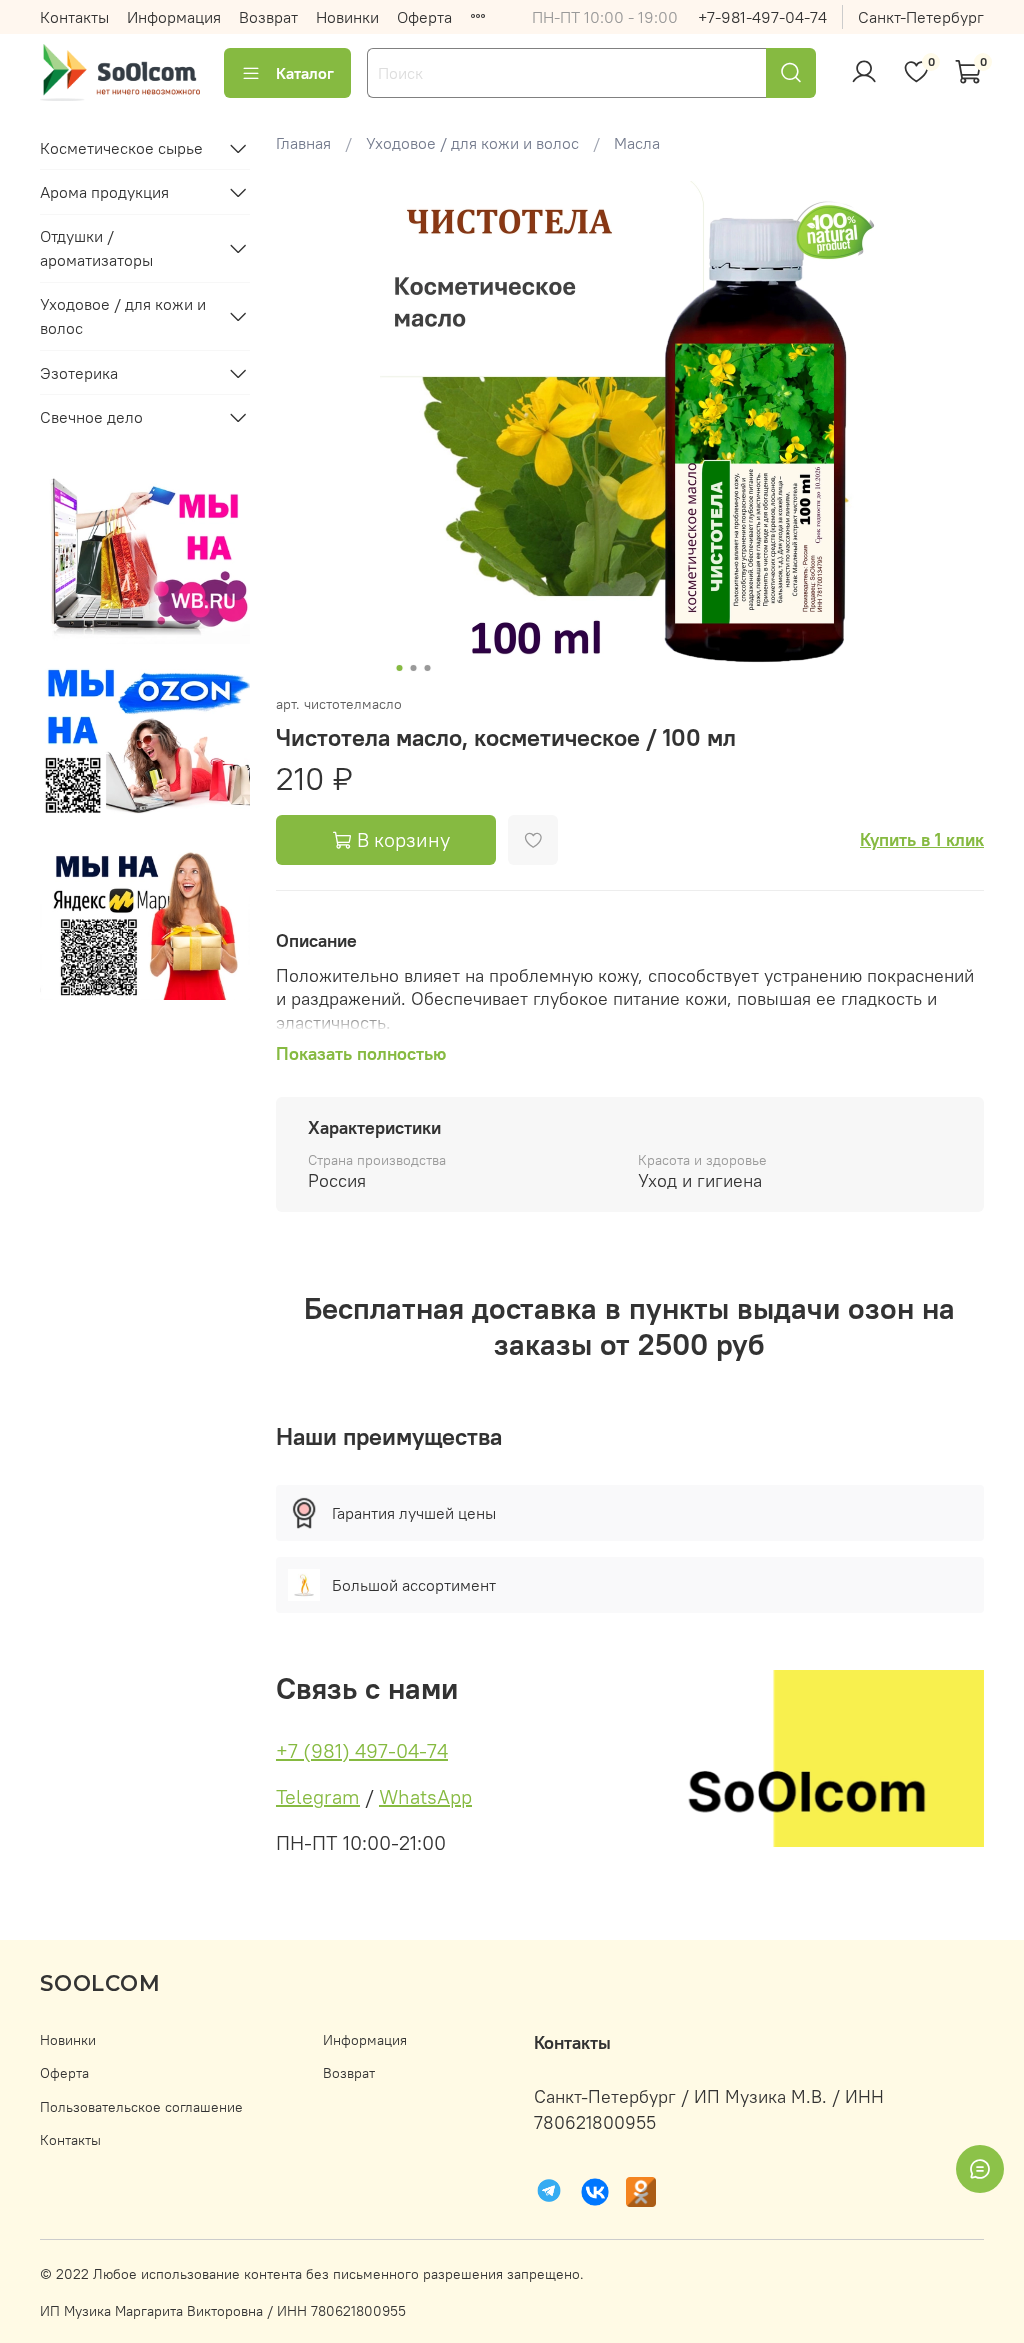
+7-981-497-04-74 (762, 17)
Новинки (347, 17)
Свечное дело (91, 417)
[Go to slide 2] (413, 668)
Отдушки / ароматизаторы (96, 248)
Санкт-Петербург (921, 17)
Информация (174, 17)
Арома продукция (104, 192)
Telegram (318, 1796)
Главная (303, 143)
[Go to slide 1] (399, 668)
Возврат (268, 17)
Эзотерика (79, 373)
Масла (637, 143)
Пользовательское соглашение (141, 2107)
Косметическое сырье (121, 148)
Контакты (74, 17)
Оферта (424, 17)
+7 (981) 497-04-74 (362, 1750)
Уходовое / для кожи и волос (472, 143)
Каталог (305, 73)
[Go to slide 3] (427, 668)
